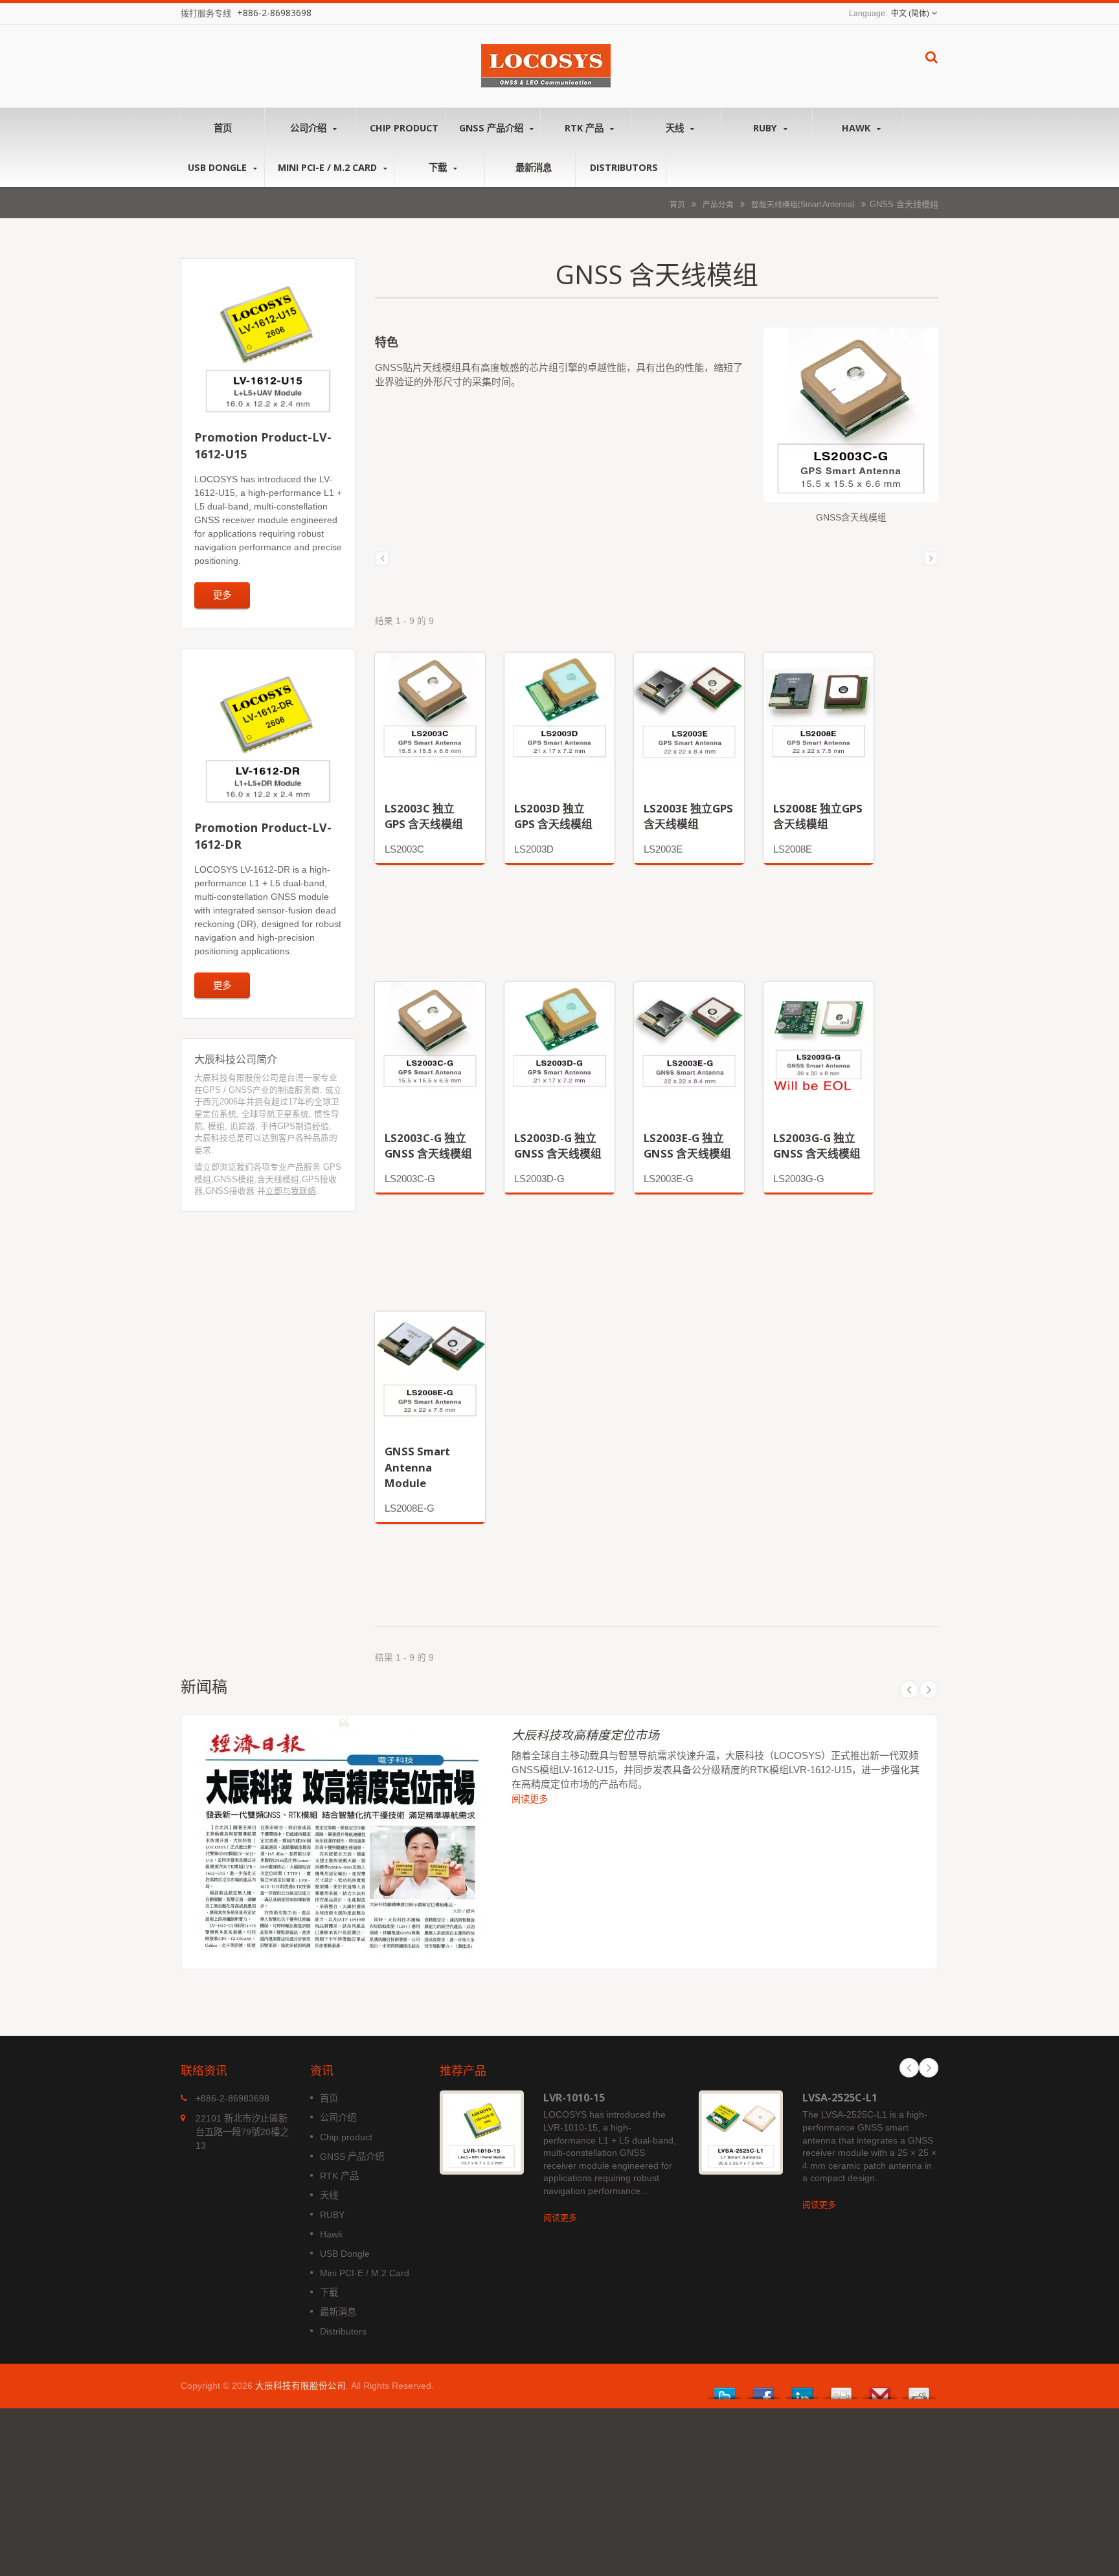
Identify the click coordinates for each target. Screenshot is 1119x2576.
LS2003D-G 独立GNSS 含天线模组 (558, 1146)
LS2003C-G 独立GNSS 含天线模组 (428, 1146)
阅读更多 (530, 1799)
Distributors (624, 167)
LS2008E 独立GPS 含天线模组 (818, 816)
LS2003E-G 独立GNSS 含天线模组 (687, 1146)
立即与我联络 (291, 1191)
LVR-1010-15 (574, 2098)
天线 (676, 128)
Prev (909, 1690)
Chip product (404, 128)
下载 (439, 167)
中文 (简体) (910, 14)
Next (929, 1690)
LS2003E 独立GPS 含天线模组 (688, 816)
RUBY (766, 128)
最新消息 (534, 167)
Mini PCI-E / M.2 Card (329, 167)
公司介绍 (310, 128)
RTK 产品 (585, 128)
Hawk (857, 128)
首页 (223, 128)
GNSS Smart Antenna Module (417, 1467)
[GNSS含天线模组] (851, 420)
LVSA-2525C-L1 (840, 2098)
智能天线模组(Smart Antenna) (803, 204)
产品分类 (718, 204)
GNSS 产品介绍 (492, 128)
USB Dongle (219, 167)
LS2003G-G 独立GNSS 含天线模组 (817, 1146)
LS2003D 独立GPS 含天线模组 (553, 816)
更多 (222, 595)
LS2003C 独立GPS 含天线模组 (424, 816)
